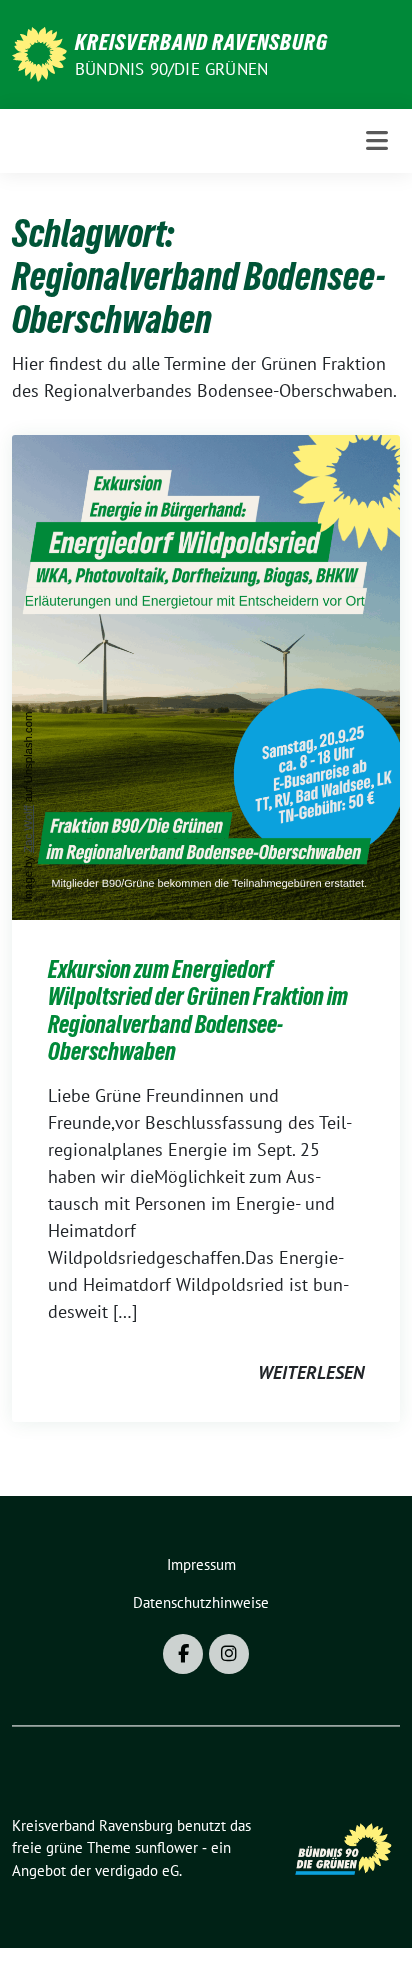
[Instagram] (229, 1654)
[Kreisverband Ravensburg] (39, 52)
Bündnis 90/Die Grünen (171, 69)
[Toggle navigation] (377, 140)
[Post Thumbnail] (206, 675)
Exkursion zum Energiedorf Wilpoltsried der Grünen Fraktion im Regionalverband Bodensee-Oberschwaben (198, 1011)
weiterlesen (311, 1372)
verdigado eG (137, 1870)
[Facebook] (183, 1654)
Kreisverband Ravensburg (201, 42)
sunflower (166, 1847)
